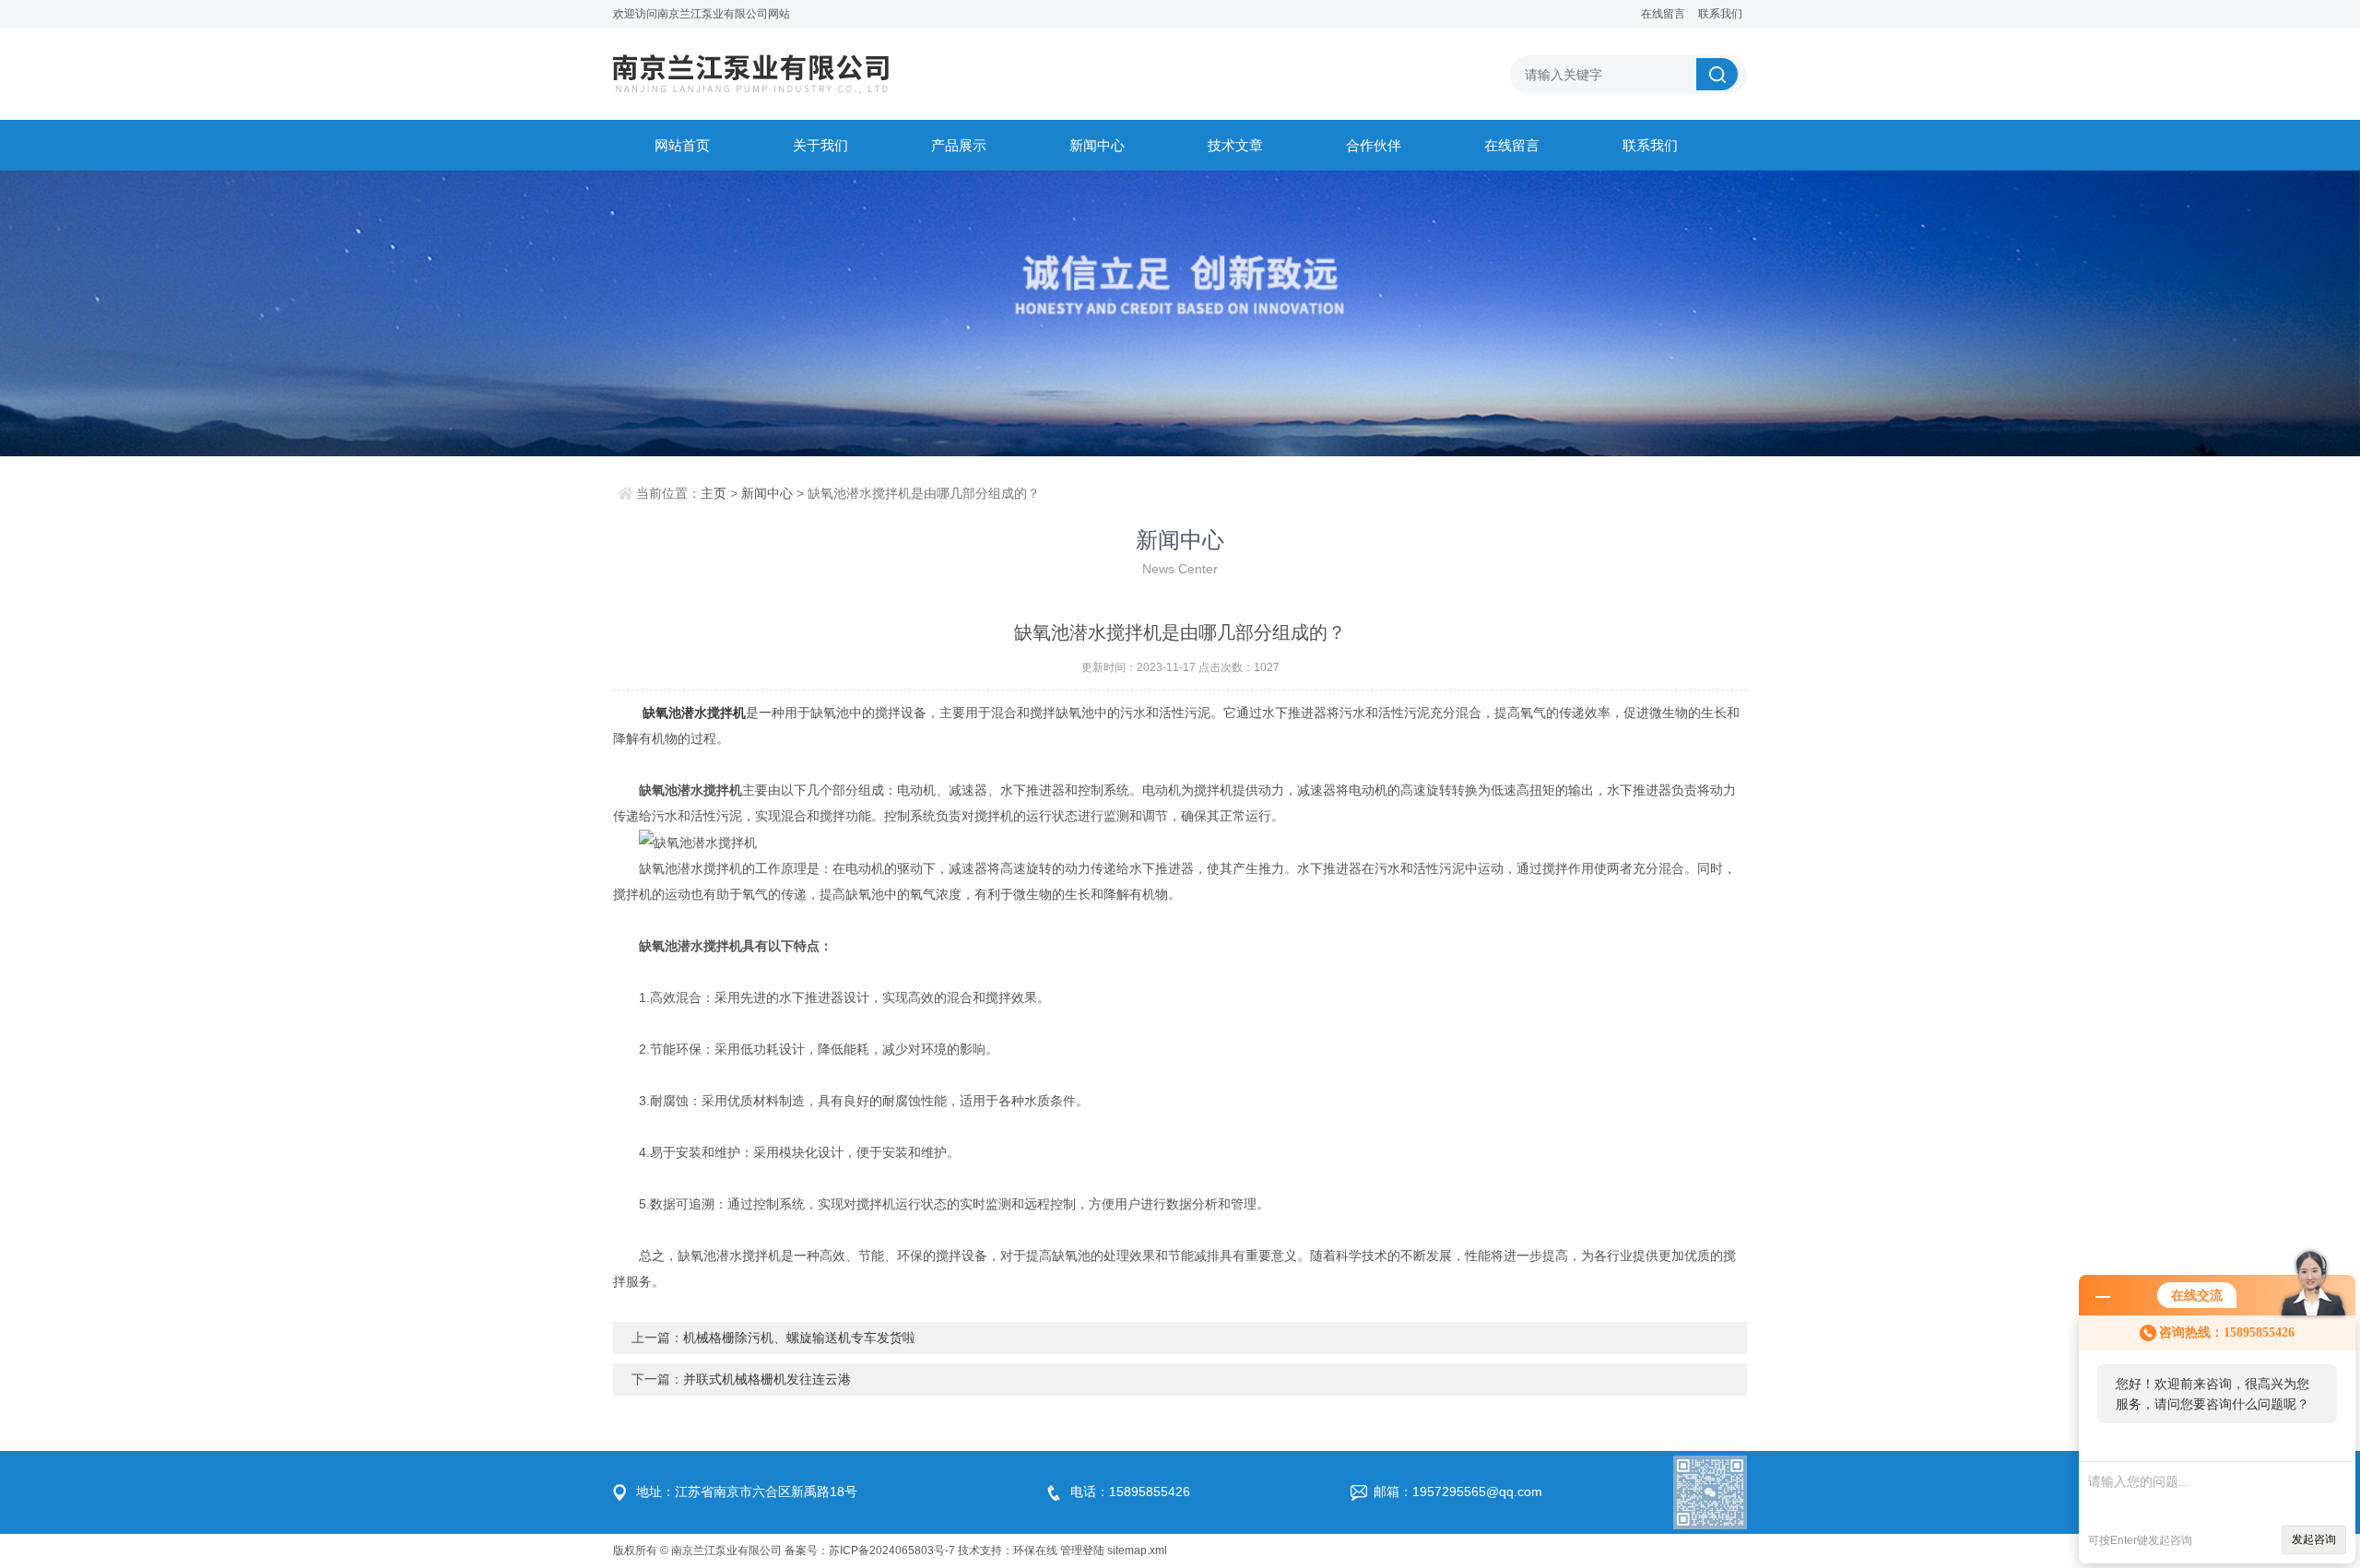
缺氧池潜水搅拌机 (694, 713)
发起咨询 (2314, 1539)
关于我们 (820, 145)
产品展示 (959, 145)
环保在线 (1035, 1550)
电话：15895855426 (1130, 1491)
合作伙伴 (1374, 145)
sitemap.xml (1137, 1550)
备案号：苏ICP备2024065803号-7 (870, 1550)
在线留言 (1663, 14)
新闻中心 (1097, 145)
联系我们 (1720, 14)
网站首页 (682, 145)
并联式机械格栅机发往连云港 (767, 1379)
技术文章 (1235, 145)
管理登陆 (1082, 1550)
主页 (714, 493)
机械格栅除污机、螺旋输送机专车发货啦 (799, 1338)
